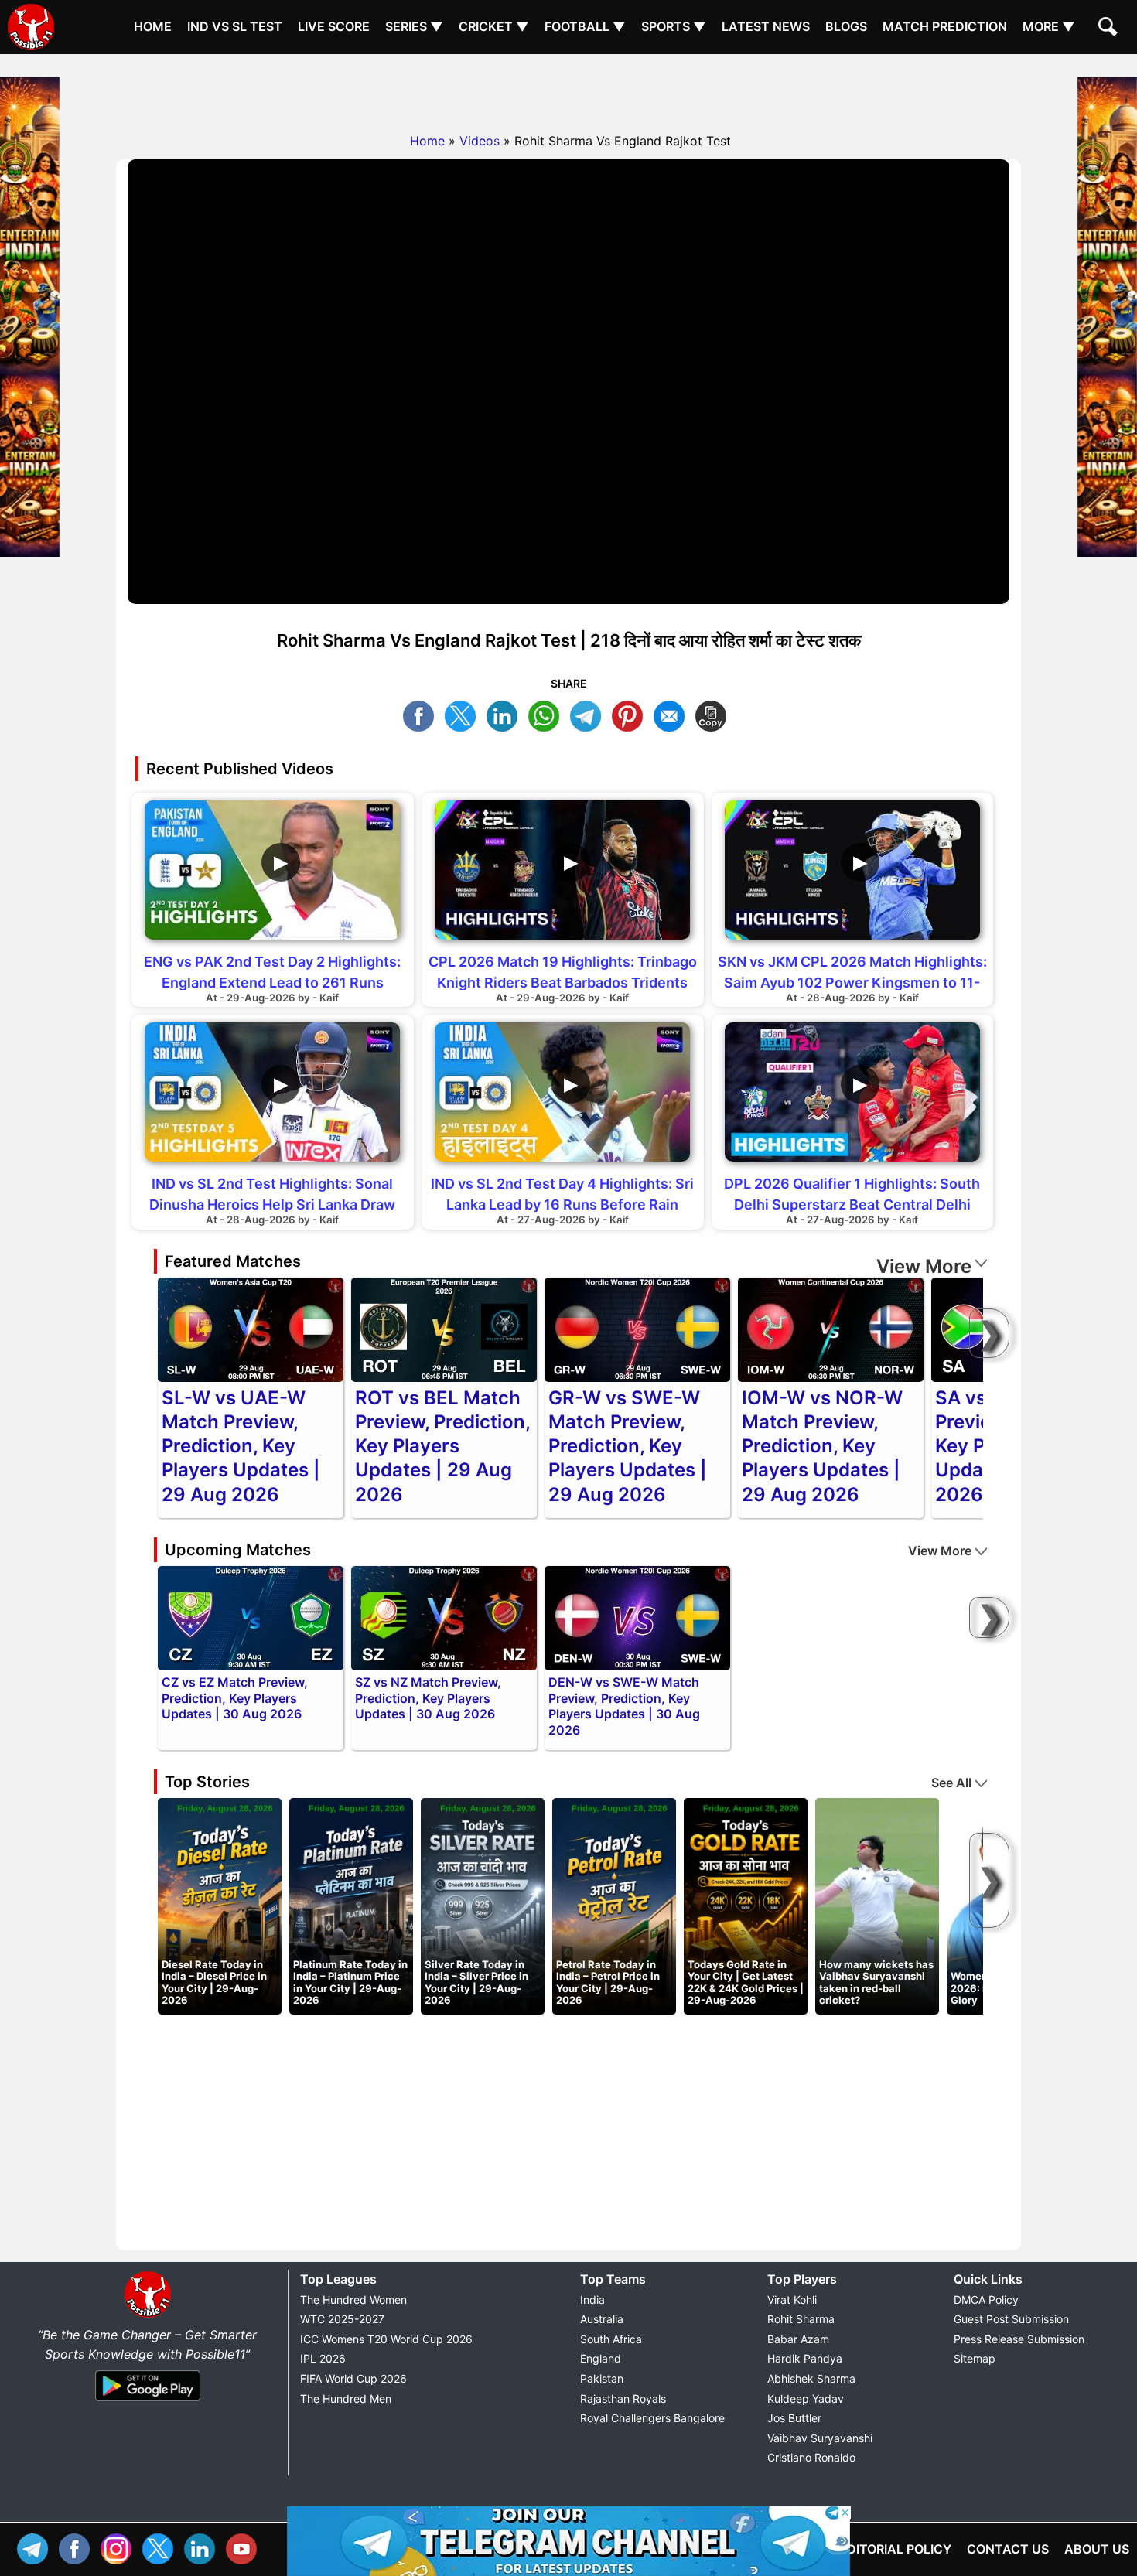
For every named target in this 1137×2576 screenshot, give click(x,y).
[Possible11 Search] (1110, 29)
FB (422, 714)
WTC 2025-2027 (342, 2319)
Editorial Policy (895, 2549)
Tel (36, 2547)
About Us (1097, 2549)
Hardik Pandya (805, 2358)
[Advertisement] (568, 89)
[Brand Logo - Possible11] (148, 2315)
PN (631, 714)
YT (245, 2547)
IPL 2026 (323, 2358)
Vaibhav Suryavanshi (820, 2438)
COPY (715, 714)
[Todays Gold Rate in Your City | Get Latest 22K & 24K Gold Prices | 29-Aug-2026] (746, 1906)
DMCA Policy (986, 2300)
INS (120, 2547)
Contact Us (1008, 2549)
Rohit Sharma (801, 2319)
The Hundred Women (353, 2300)
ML (673, 714)
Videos (480, 141)
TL (589, 714)
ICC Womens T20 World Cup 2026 (386, 2339)
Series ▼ (414, 26)
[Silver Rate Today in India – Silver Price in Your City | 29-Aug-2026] (483, 1906)
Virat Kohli (792, 2300)
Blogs (846, 26)
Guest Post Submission (1011, 2319)
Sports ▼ (674, 26)
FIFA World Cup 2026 (353, 2378)
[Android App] (148, 2402)
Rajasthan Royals (623, 2399)
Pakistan (602, 2378)
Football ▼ (585, 26)
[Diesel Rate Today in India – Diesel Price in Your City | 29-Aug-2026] (220, 1906)
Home (153, 26)
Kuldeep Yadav (806, 2399)
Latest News (766, 26)
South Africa (611, 2339)
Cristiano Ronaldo (811, 2457)
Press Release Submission (1019, 2339)
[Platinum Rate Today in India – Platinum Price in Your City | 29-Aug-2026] (351, 1906)
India (592, 2300)
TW (464, 714)
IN (203, 2547)
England (601, 2358)
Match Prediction (945, 26)
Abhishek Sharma (811, 2378)
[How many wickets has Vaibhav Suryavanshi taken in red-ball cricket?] (877, 1906)
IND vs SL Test (235, 26)
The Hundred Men (346, 2399)
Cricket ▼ (494, 26)
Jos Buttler (794, 2418)
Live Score (334, 26)
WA (548, 714)
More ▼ (1049, 26)
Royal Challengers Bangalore (652, 2418)
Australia (602, 2319)
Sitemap (975, 2358)
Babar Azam (798, 2339)
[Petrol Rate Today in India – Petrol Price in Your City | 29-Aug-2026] (614, 1906)
